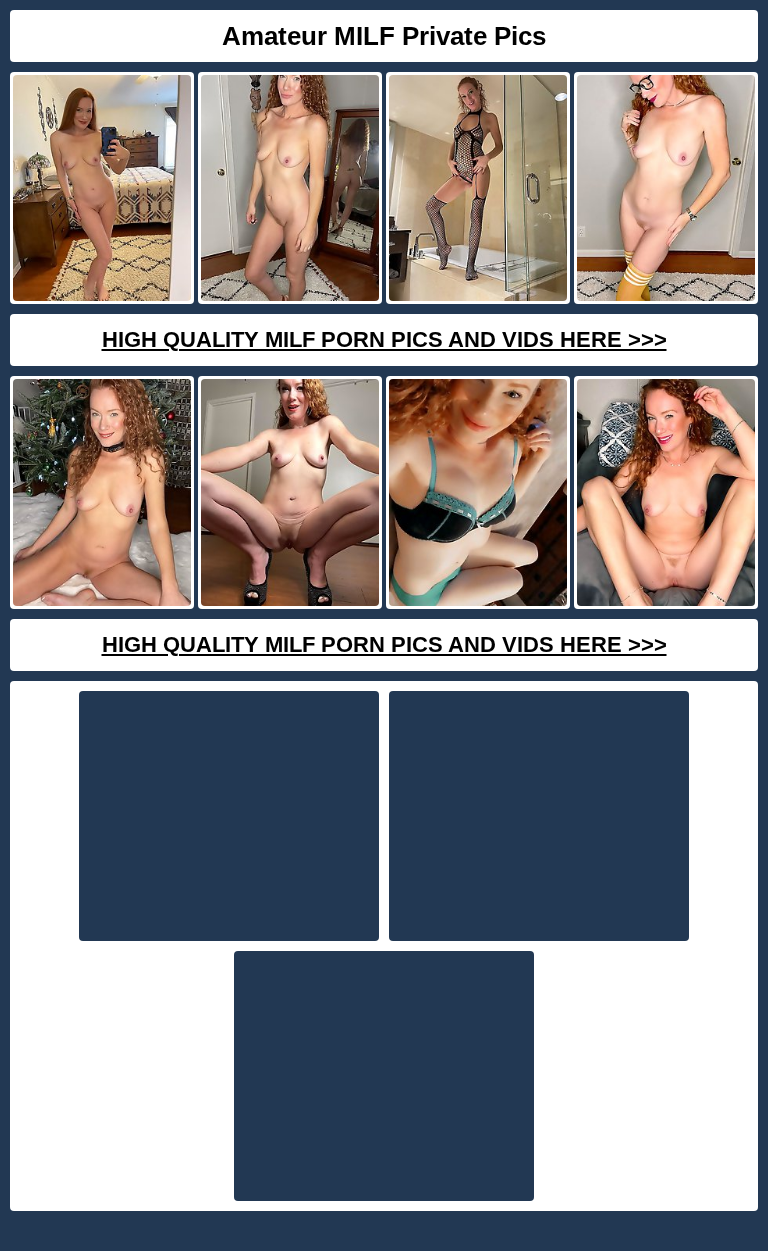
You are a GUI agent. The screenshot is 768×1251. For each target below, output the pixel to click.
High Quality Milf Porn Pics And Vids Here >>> (384, 339)
